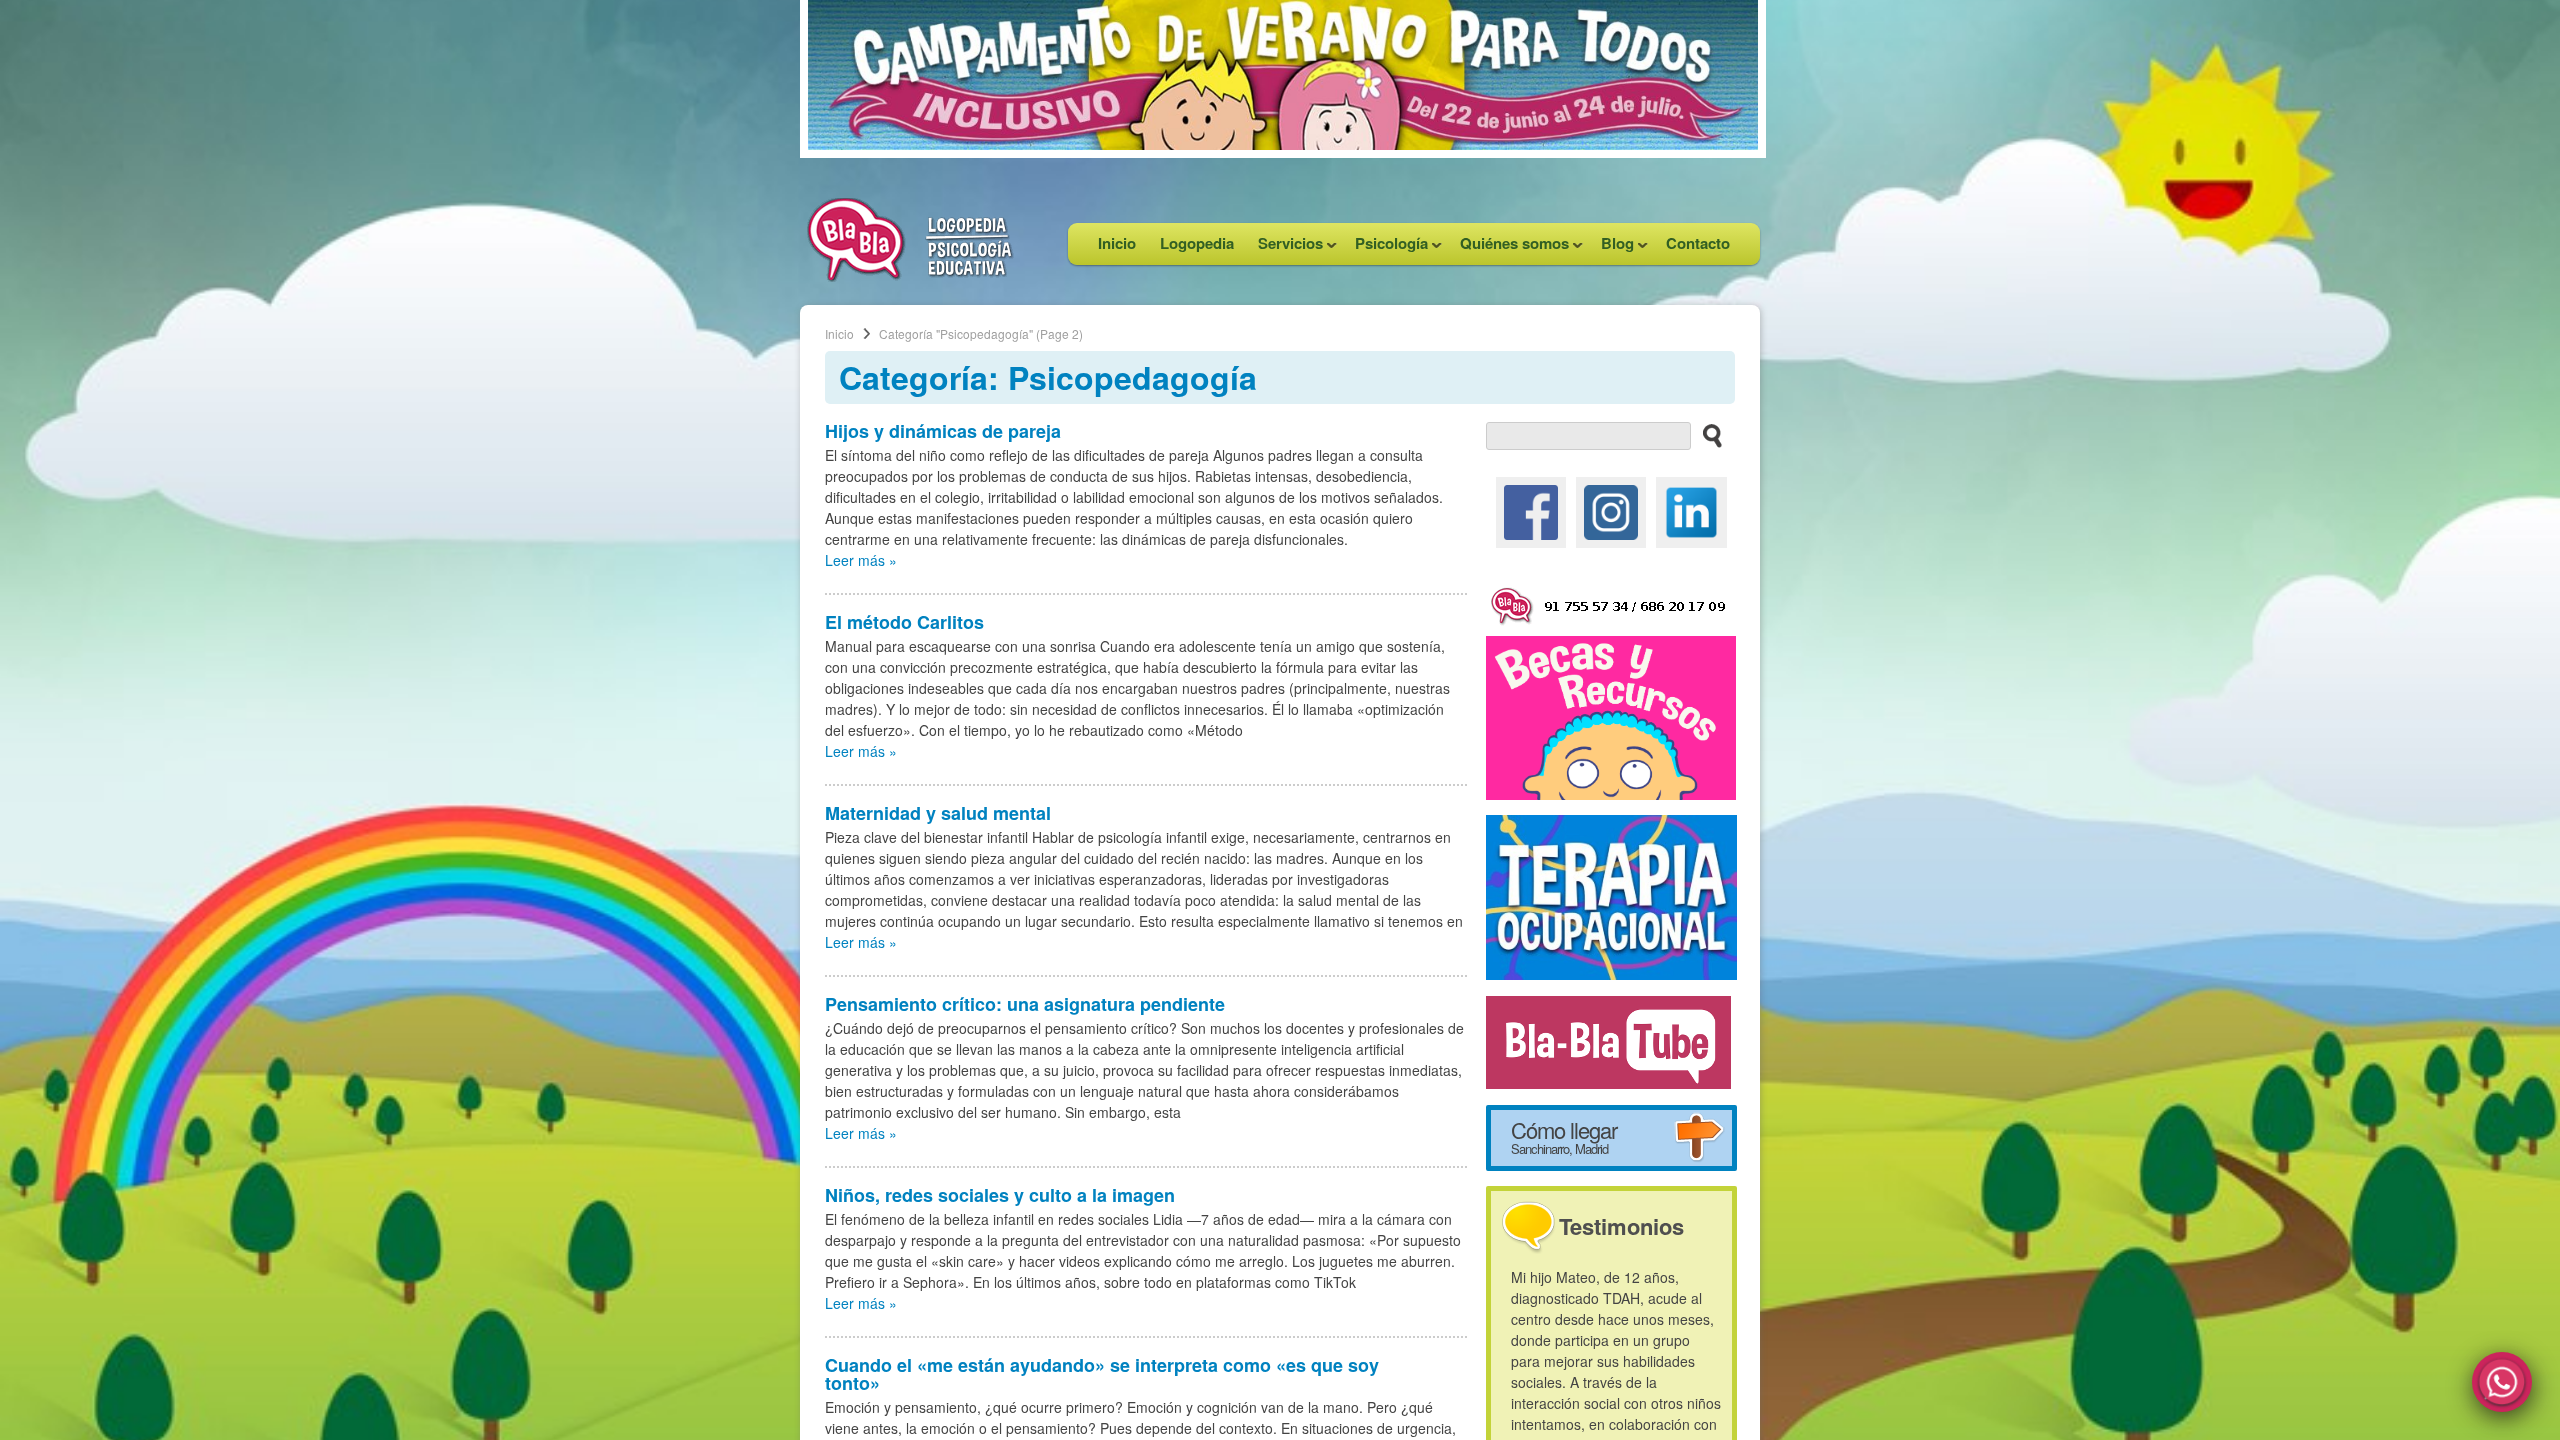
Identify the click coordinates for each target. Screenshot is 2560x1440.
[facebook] (1531, 510)
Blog (1611, 248)
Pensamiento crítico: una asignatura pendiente (1025, 1004)
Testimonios (1621, 1226)
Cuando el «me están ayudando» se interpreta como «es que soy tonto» (1102, 1374)
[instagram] (1611, 510)
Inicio (1117, 243)
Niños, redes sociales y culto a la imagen (1000, 1195)
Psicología (1385, 248)
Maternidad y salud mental (938, 813)
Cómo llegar (1564, 1136)
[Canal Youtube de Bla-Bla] (1608, 1040)
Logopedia (1197, 243)
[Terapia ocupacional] (1611, 895)
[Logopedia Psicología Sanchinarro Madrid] (910, 276)
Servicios (1284, 248)
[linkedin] (1691, 510)
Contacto (1698, 243)
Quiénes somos (1508, 248)
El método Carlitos (904, 622)
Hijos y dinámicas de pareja (943, 431)
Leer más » (861, 560)
